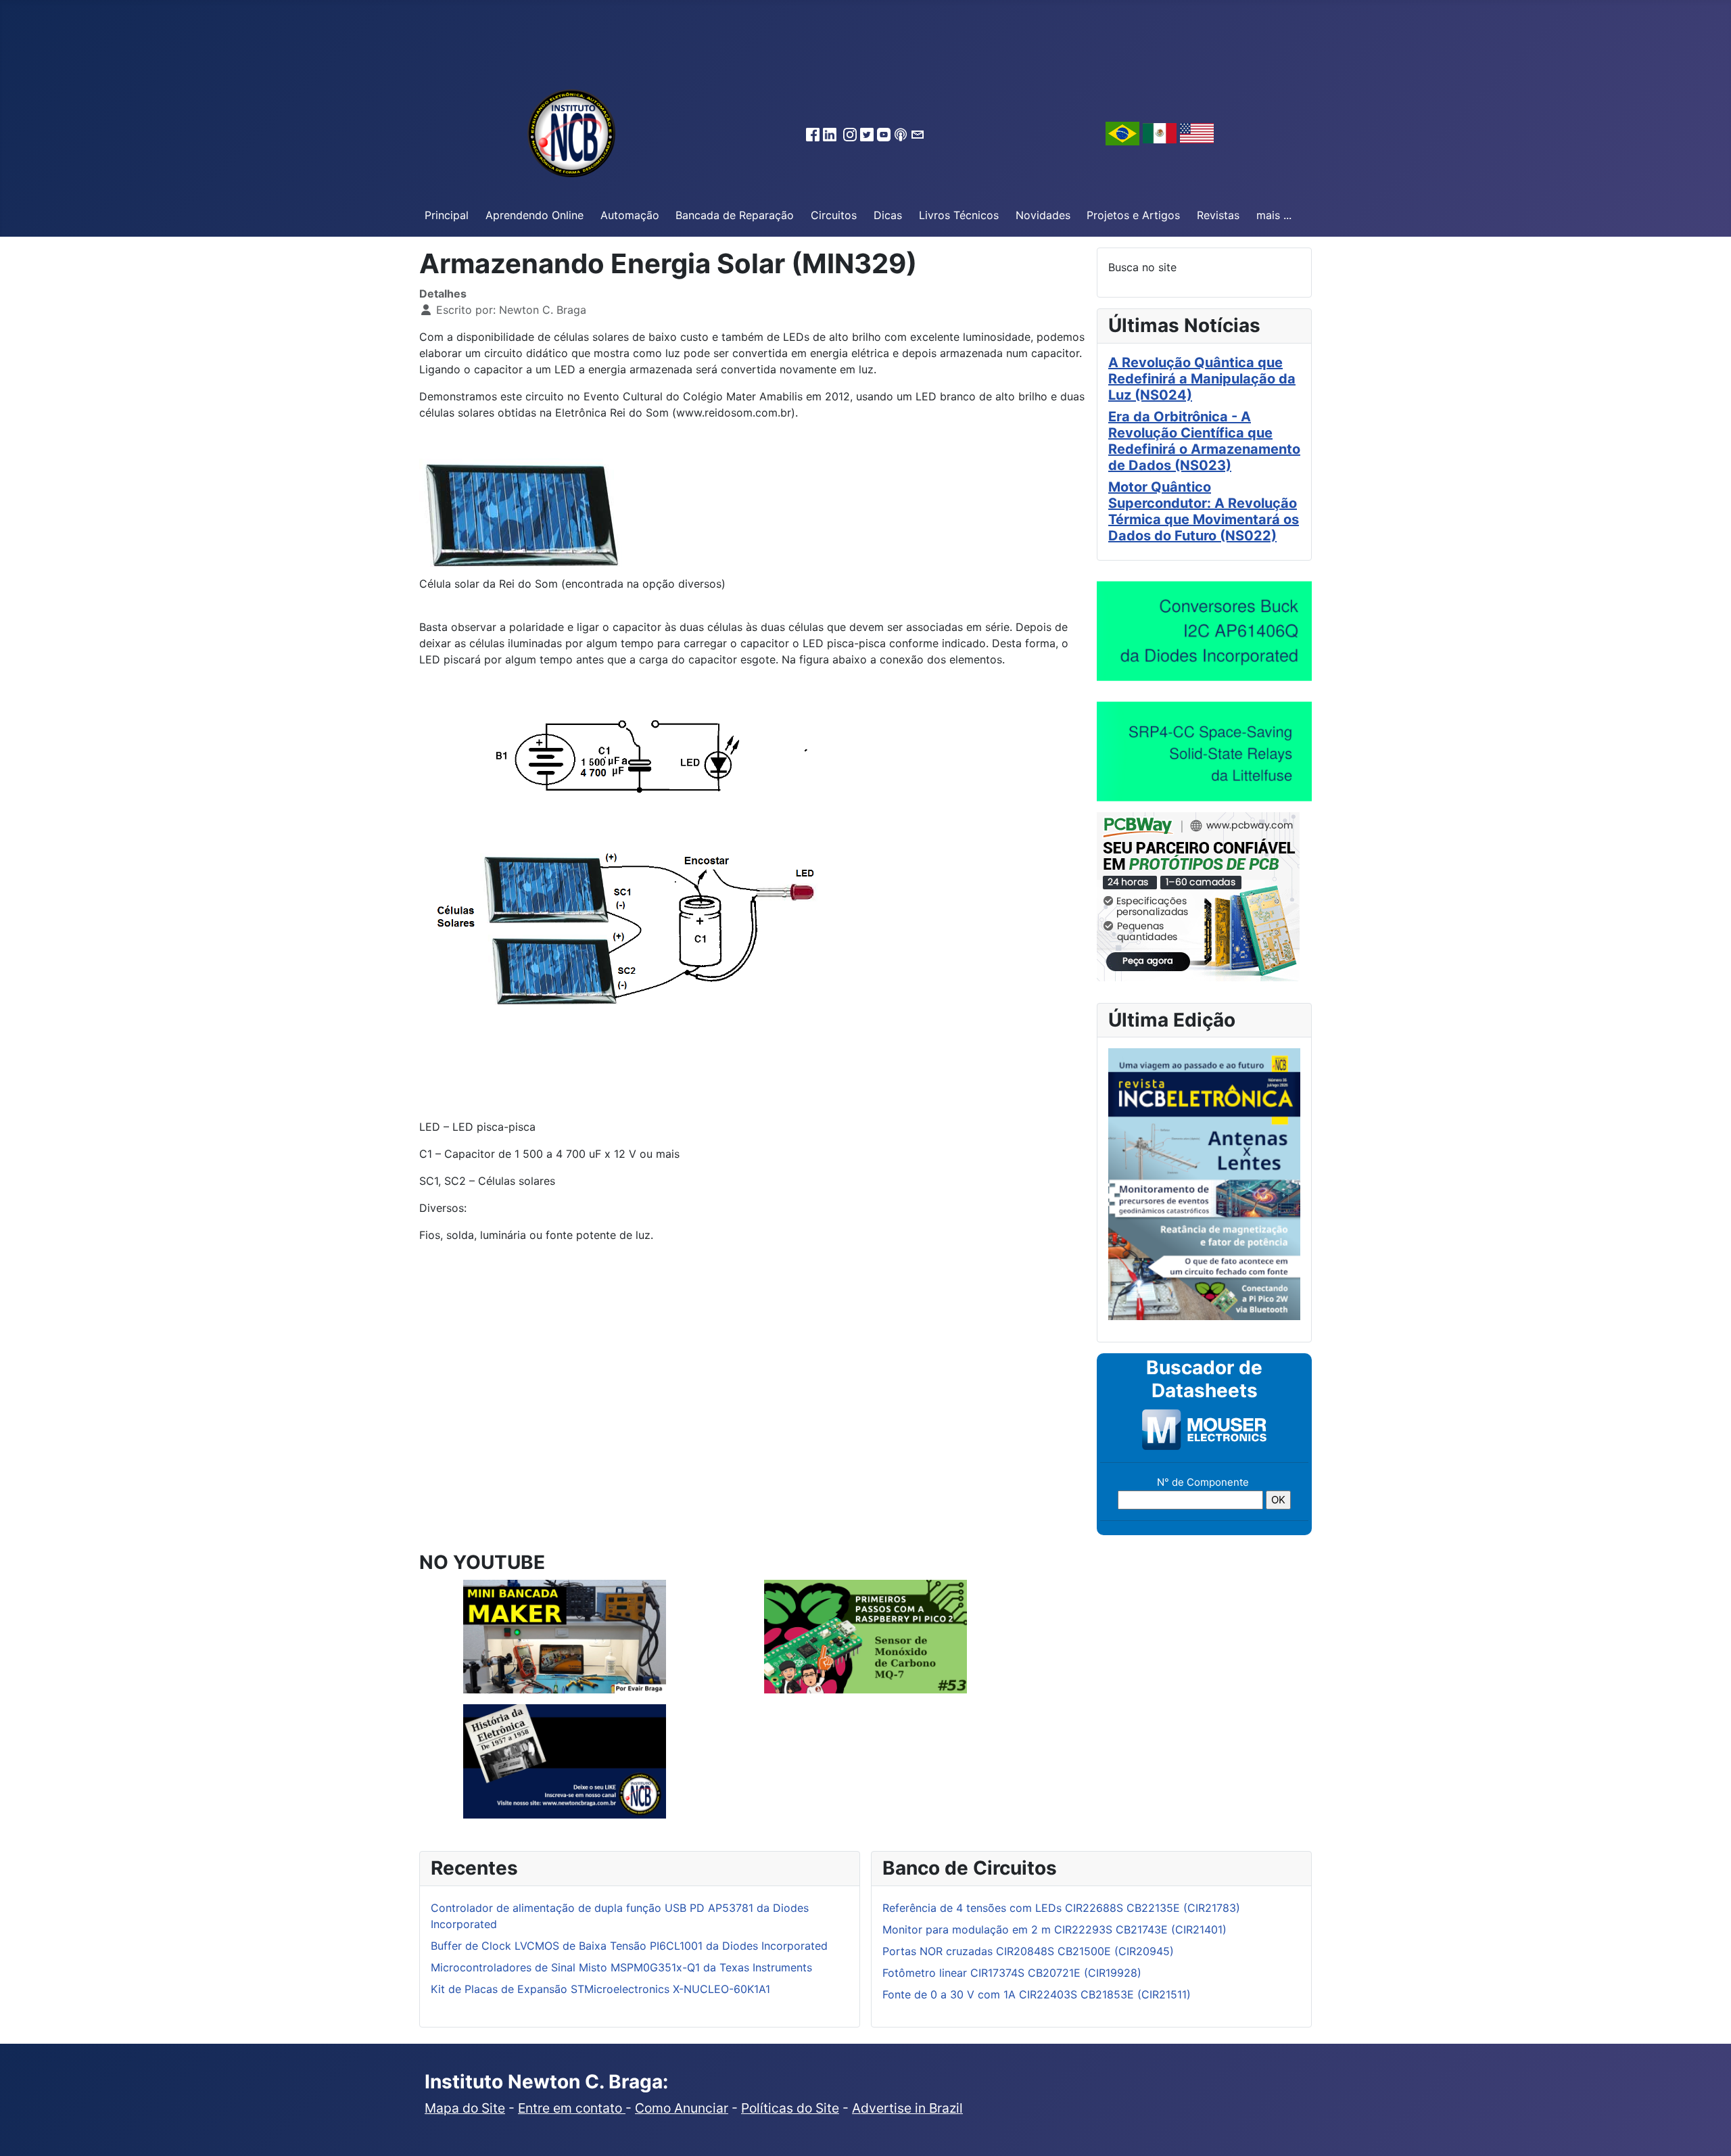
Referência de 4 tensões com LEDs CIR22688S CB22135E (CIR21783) (1061, 1908)
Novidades (1043, 215)
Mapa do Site (465, 2108)
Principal (447, 215)
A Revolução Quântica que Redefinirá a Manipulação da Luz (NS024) (1202, 379)
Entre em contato (572, 2108)
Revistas (1218, 215)
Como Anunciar (682, 2108)
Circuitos (834, 215)
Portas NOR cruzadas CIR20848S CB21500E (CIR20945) (1028, 1951)
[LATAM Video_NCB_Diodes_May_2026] (1204, 630)
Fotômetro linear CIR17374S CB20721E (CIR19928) (1012, 1973)
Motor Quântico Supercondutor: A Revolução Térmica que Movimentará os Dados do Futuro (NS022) (1204, 511)
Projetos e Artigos (1133, 215)
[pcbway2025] (1198, 895)
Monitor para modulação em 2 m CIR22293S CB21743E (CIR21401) (1054, 1929)
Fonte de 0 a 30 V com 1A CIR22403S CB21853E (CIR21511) (1037, 1994)
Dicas (888, 215)
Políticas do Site (790, 2108)
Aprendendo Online (535, 215)
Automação (630, 215)
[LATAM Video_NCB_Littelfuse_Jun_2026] (1204, 751)
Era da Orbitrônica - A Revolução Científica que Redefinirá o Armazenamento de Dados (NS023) (1204, 441)
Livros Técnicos (959, 215)
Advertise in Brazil (907, 2108)
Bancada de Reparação (735, 215)
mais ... (1274, 215)
